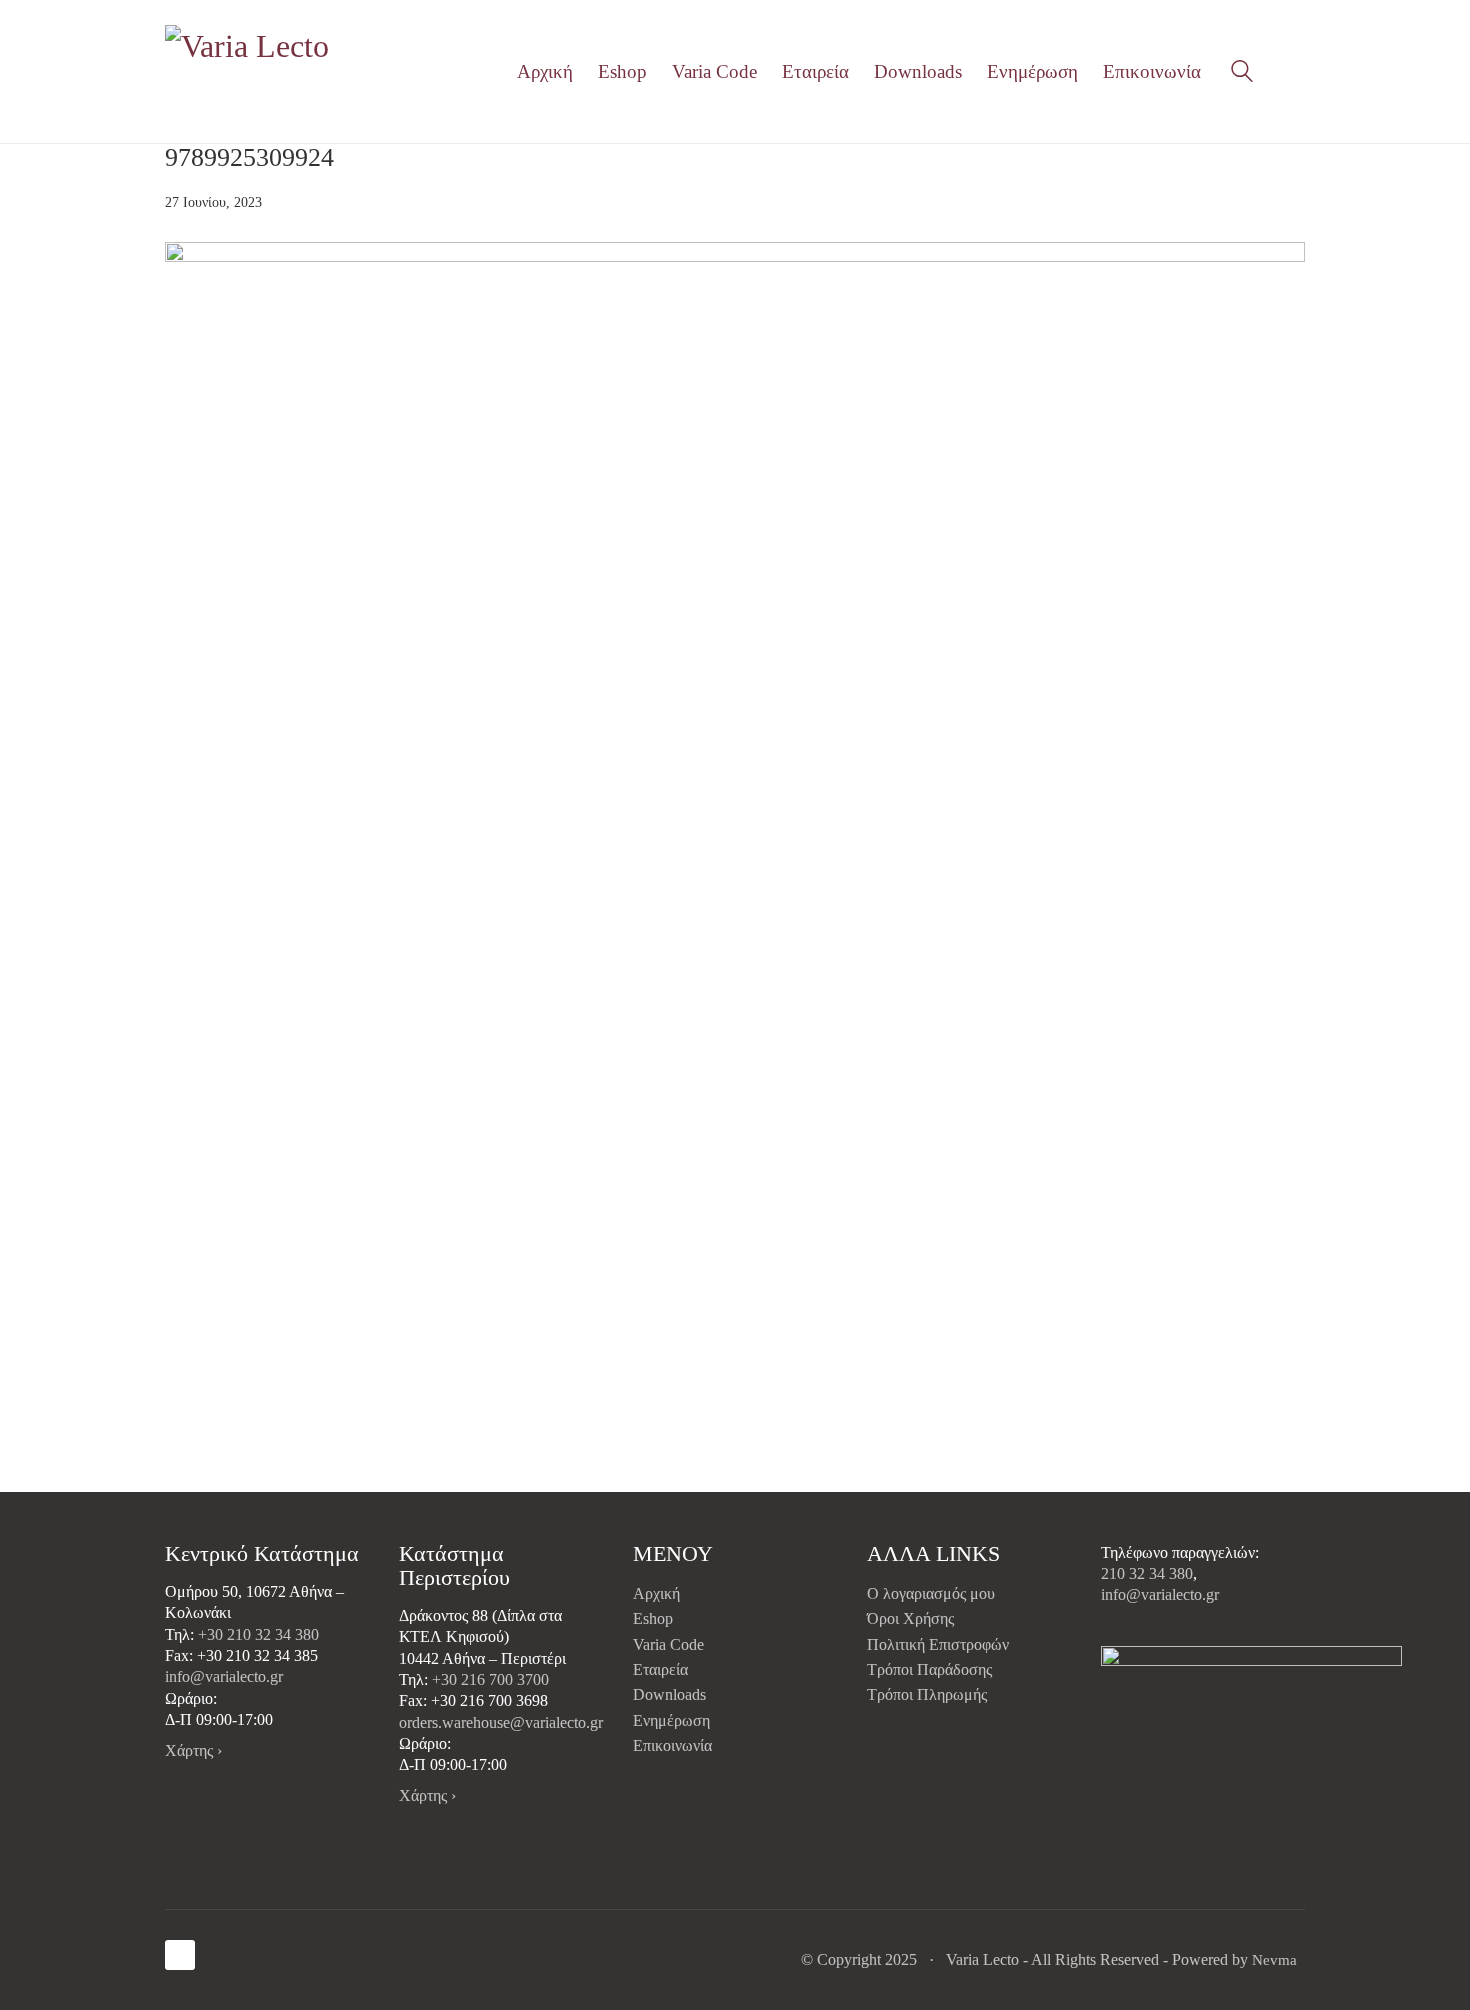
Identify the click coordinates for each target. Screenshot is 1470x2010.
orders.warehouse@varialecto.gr (501, 1722)
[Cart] (1294, 72)
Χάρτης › (193, 1750)
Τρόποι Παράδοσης (929, 1669)
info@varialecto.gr (224, 1676)
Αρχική (656, 1593)
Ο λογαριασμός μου (931, 1593)
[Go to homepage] (250, 71)
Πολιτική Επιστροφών (938, 1644)
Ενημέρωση (671, 1720)
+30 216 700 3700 (490, 1679)
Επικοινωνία (672, 1745)
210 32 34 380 (1147, 1573)
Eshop (653, 1618)
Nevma (1274, 1960)
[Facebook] (180, 1955)
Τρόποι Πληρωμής (927, 1694)
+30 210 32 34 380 (258, 1634)
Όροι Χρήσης (910, 1618)
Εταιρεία (660, 1669)
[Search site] (1242, 74)
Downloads (669, 1694)
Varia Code (668, 1644)
